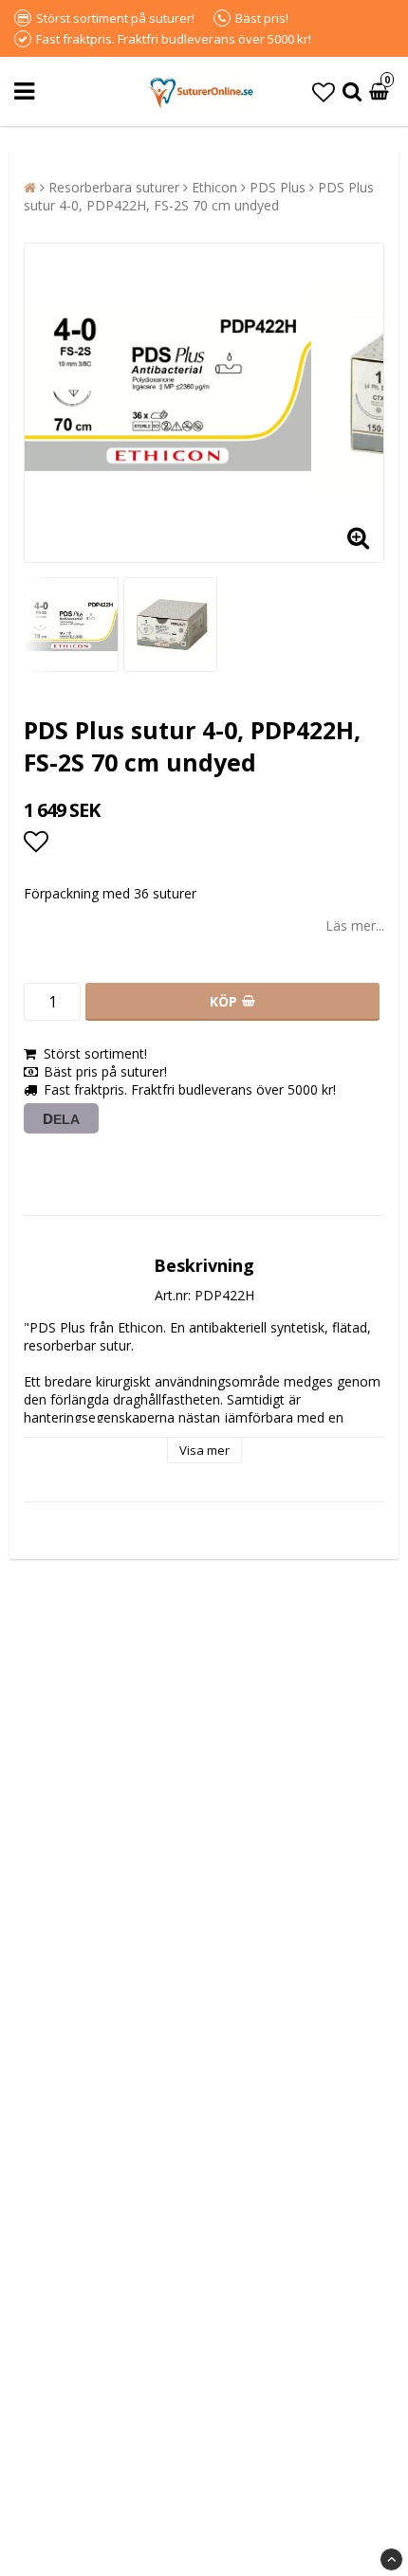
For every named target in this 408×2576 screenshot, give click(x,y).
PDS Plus (278, 187)
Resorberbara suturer (114, 187)
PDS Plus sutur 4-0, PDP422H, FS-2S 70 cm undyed (199, 196)
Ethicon (214, 187)
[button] (324, 91)
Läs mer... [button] (355, 925)
